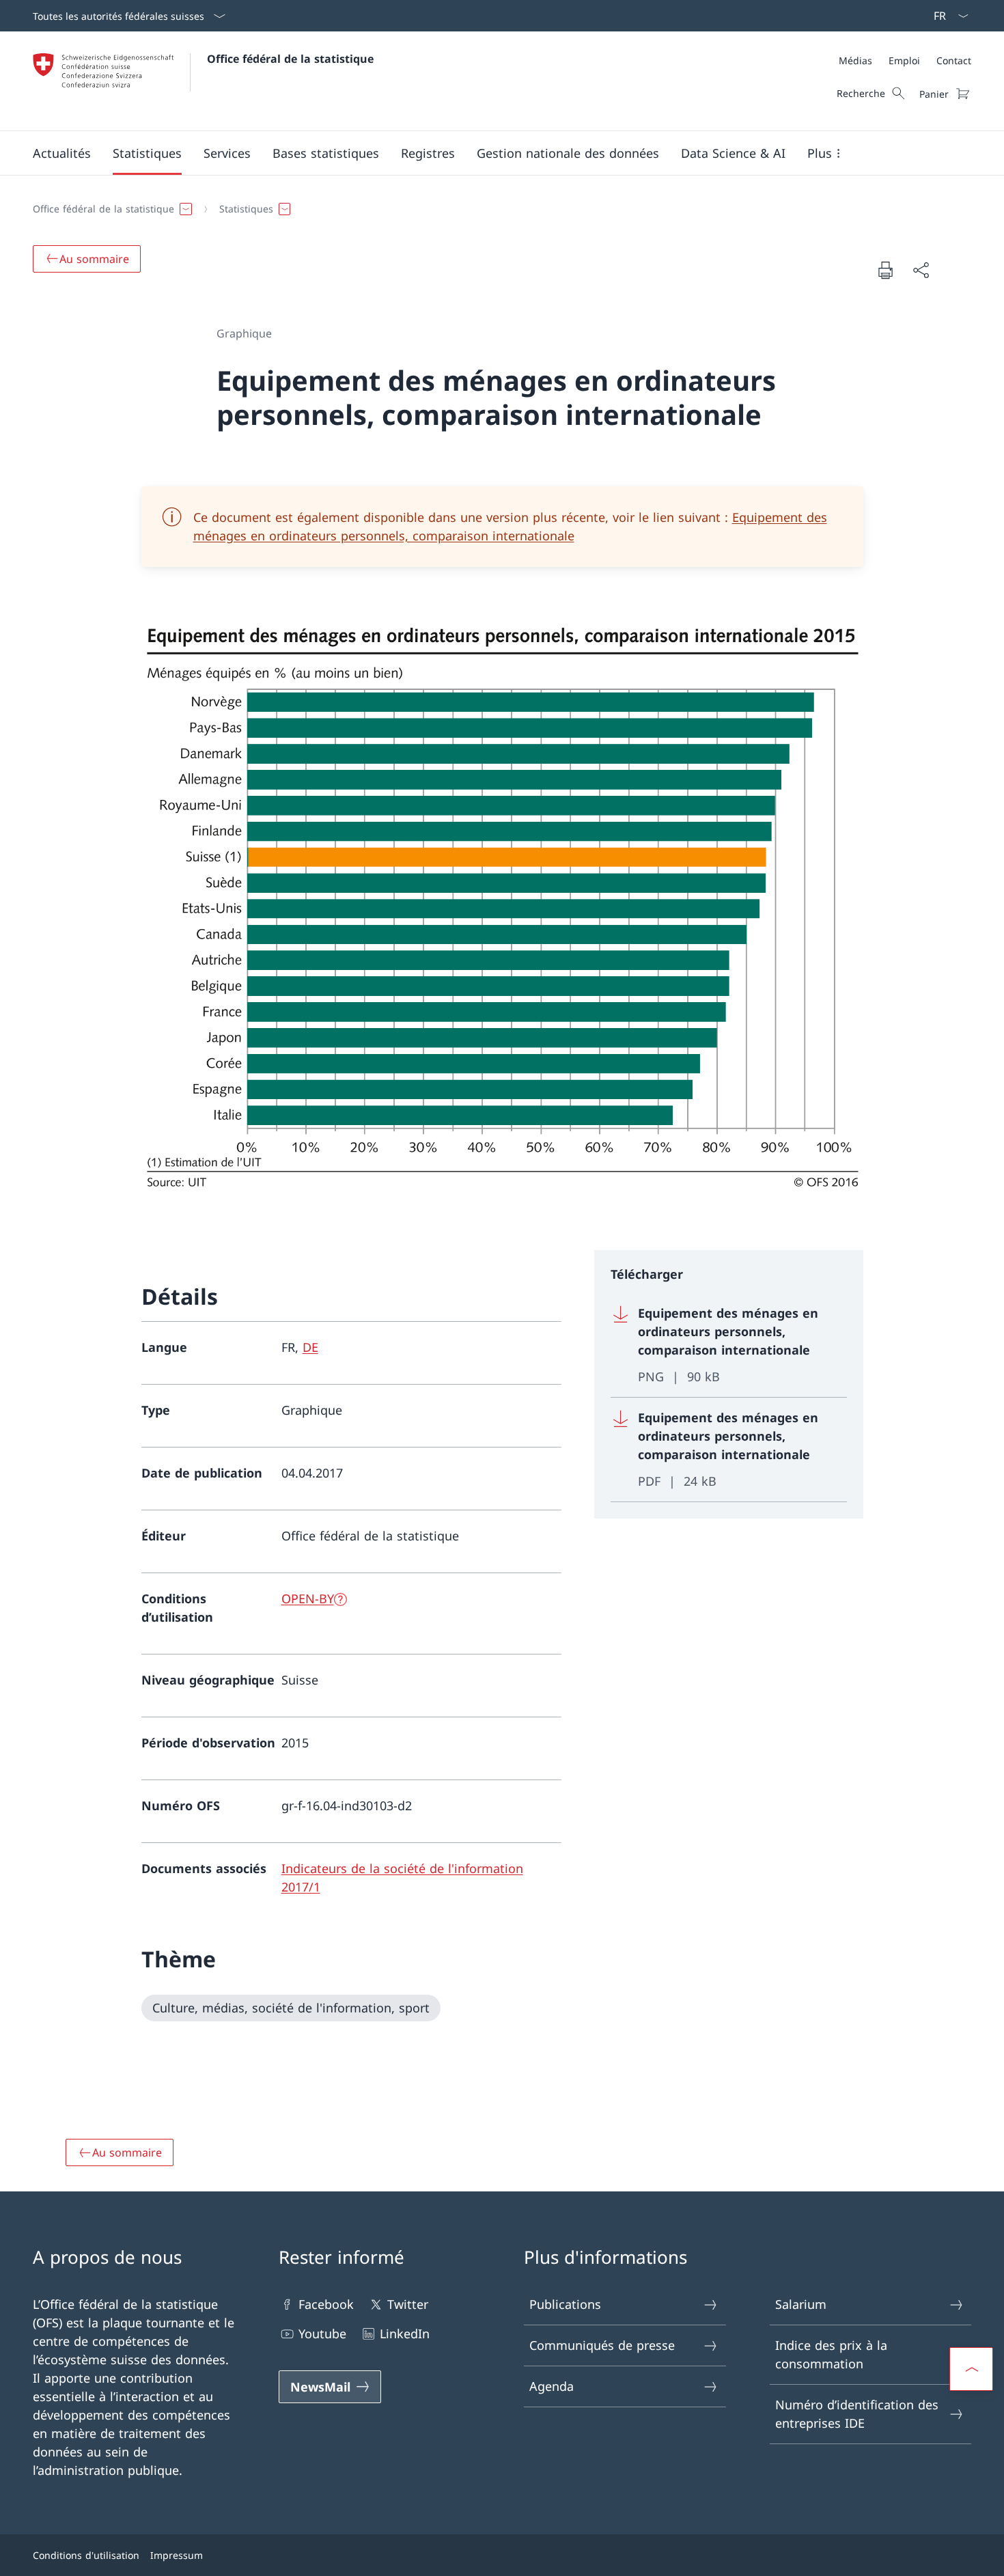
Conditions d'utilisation (86, 2555)
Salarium (801, 2304)
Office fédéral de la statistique (290, 59)
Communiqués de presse (602, 2345)
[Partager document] (921, 270)
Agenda (552, 2386)
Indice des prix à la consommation (831, 2354)
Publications (565, 2304)
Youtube (322, 2333)
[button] (62, 153)
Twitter (408, 2304)
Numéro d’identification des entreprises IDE (857, 2414)
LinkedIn (405, 2333)
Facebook (326, 2304)
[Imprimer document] (885, 270)
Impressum (177, 2555)
